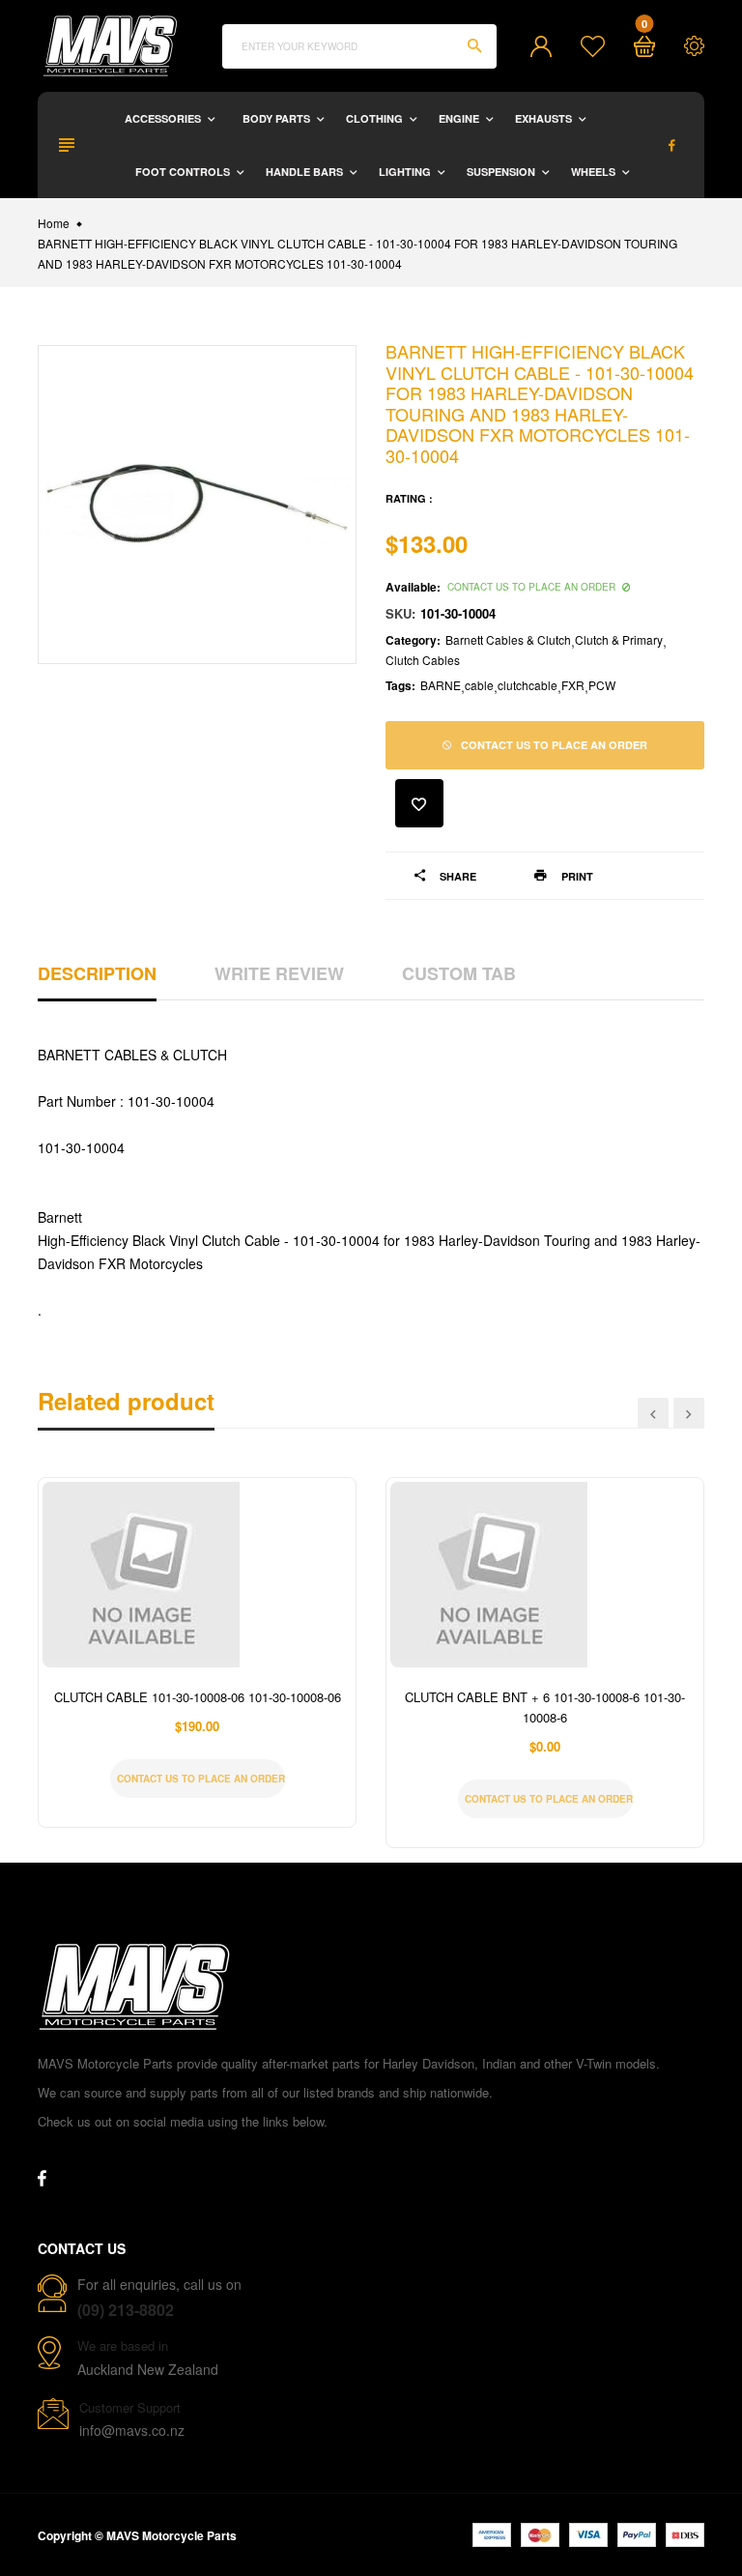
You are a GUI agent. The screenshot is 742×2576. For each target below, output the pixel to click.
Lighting (406, 172)
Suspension (502, 172)
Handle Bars (306, 172)
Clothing (376, 118)
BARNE (441, 685)
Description (97, 973)
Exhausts (545, 118)
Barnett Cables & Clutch (508, 639)
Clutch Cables (423, 660)
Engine (460, 118)
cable (479, 685)
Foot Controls (184, 172)
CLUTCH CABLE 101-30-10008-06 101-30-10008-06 (198, 1697)
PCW (602, 685)
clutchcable (528, 685)
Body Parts (278, 118)
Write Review (279, 973)
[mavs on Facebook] (672, 145)
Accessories (164, 118)
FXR (573, 685)
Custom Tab (459, 973)
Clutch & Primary (619, 639)
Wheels (595, 172)
